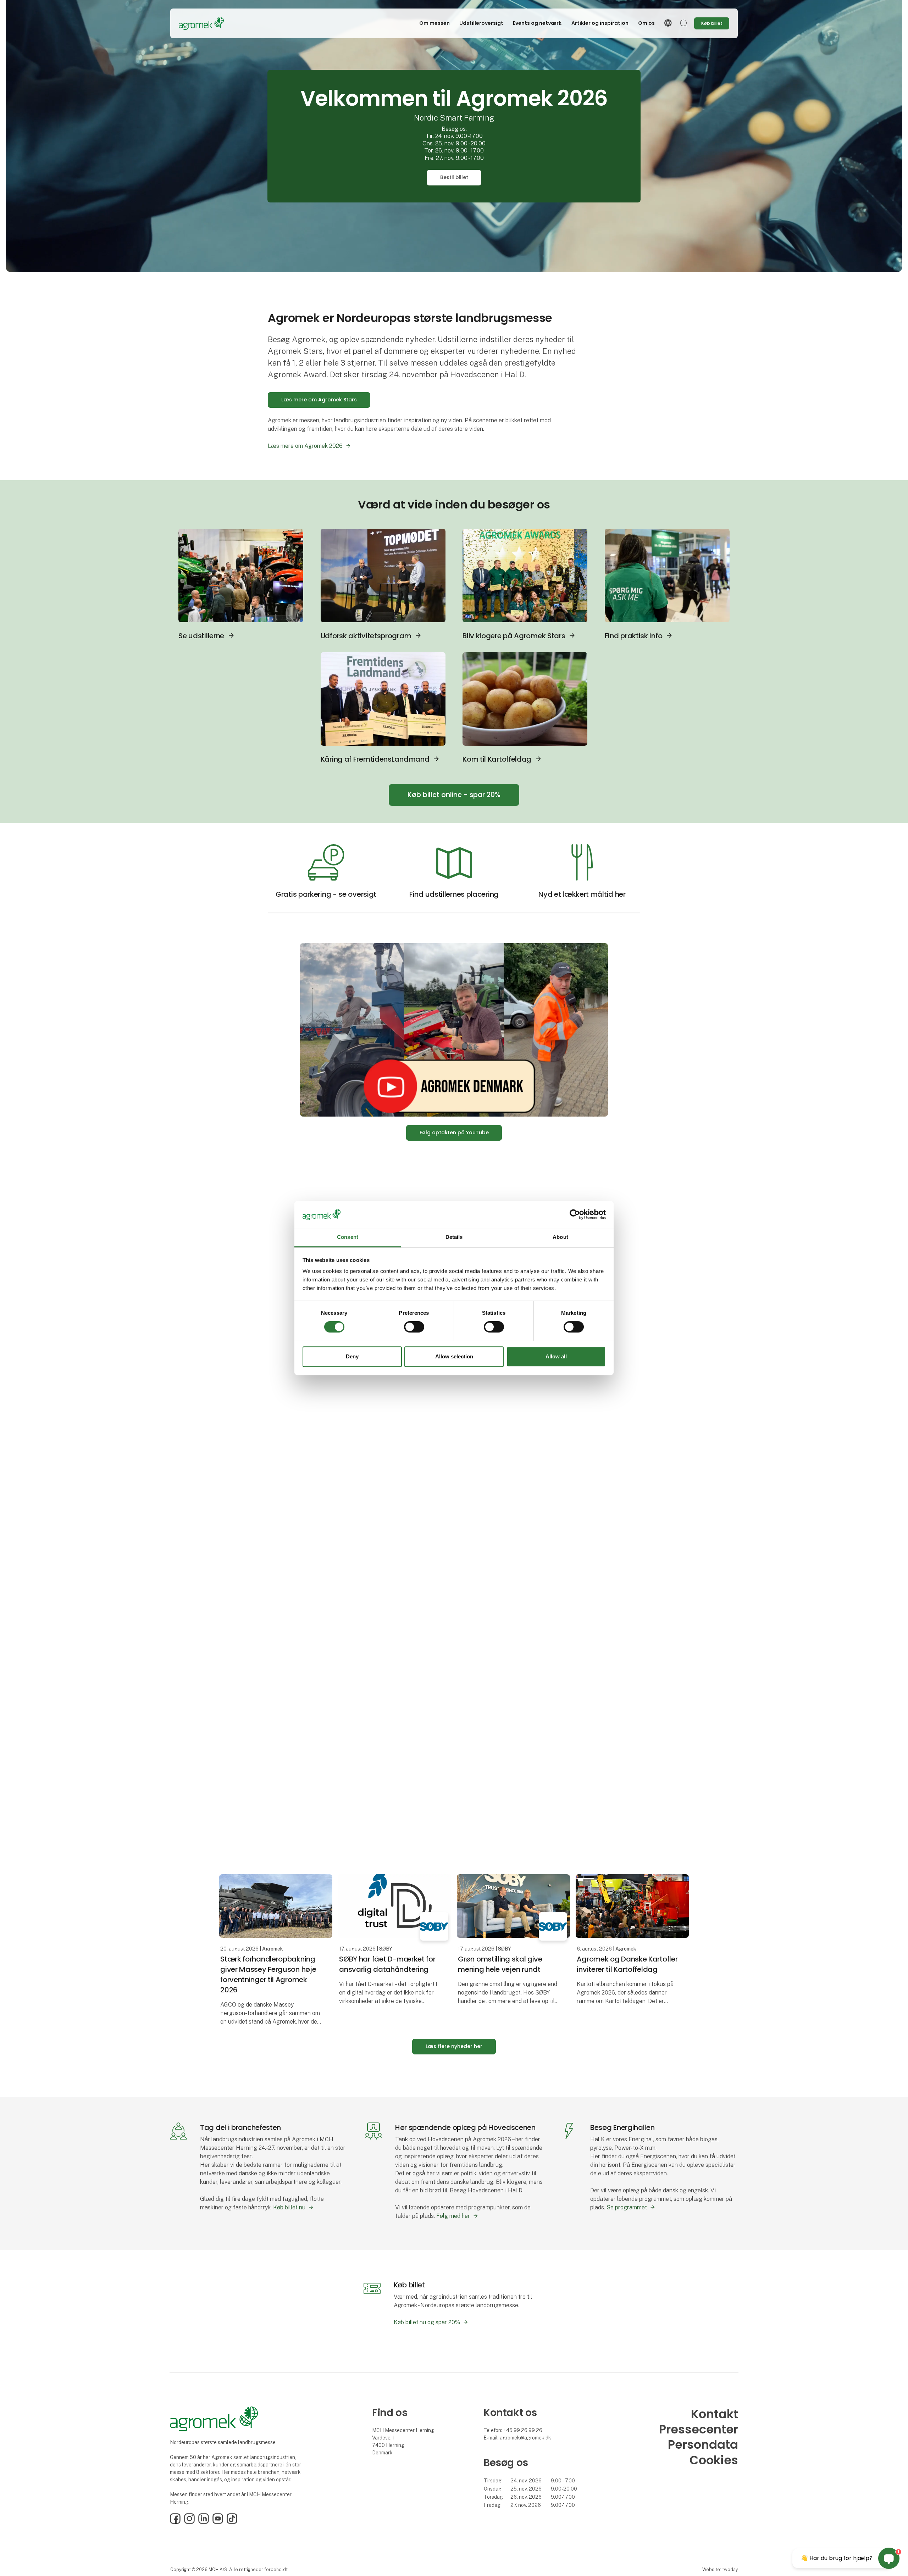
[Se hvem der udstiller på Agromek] (241, 575)
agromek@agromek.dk (525, 2438)
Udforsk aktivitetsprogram (366, 636)
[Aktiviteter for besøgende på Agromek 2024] (383, 575)
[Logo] (207, 23)
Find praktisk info (634, 636)
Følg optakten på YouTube (454, 1133)
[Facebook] (175, 2522)
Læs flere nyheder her (454, 2046)
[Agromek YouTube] (454, 1030)
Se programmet (627, 2207)
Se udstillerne (201, 636)
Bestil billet (454, 177)
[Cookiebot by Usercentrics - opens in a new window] (575, 1214)
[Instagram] (189, 2522)
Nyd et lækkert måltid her (582, 894)
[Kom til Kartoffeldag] (525, 698)
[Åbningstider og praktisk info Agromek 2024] (667, 575)
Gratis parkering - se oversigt (326, 894)
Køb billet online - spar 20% (454, 795)
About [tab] (560, 1237)
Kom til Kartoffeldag (497, 759)
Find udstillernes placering (454, 894)
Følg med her (453, 2216)
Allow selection (454, 1356)
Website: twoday (720, 2569)
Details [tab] (454, 1237)
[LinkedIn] (204, 2522)
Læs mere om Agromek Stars (319, 400)
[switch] (414, 1327)
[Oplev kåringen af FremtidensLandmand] (383, 698)
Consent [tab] (348, 1237)
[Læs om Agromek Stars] (525, 575)
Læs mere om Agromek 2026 (305, 446)
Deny (352, 1356)
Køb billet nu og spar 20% (427, 2322)
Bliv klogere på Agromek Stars (514, 636)
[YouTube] (218, 2522)
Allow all (556, 1356)
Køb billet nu (289, 2207)
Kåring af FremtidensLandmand (375, 759)
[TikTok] (232, 2522)
